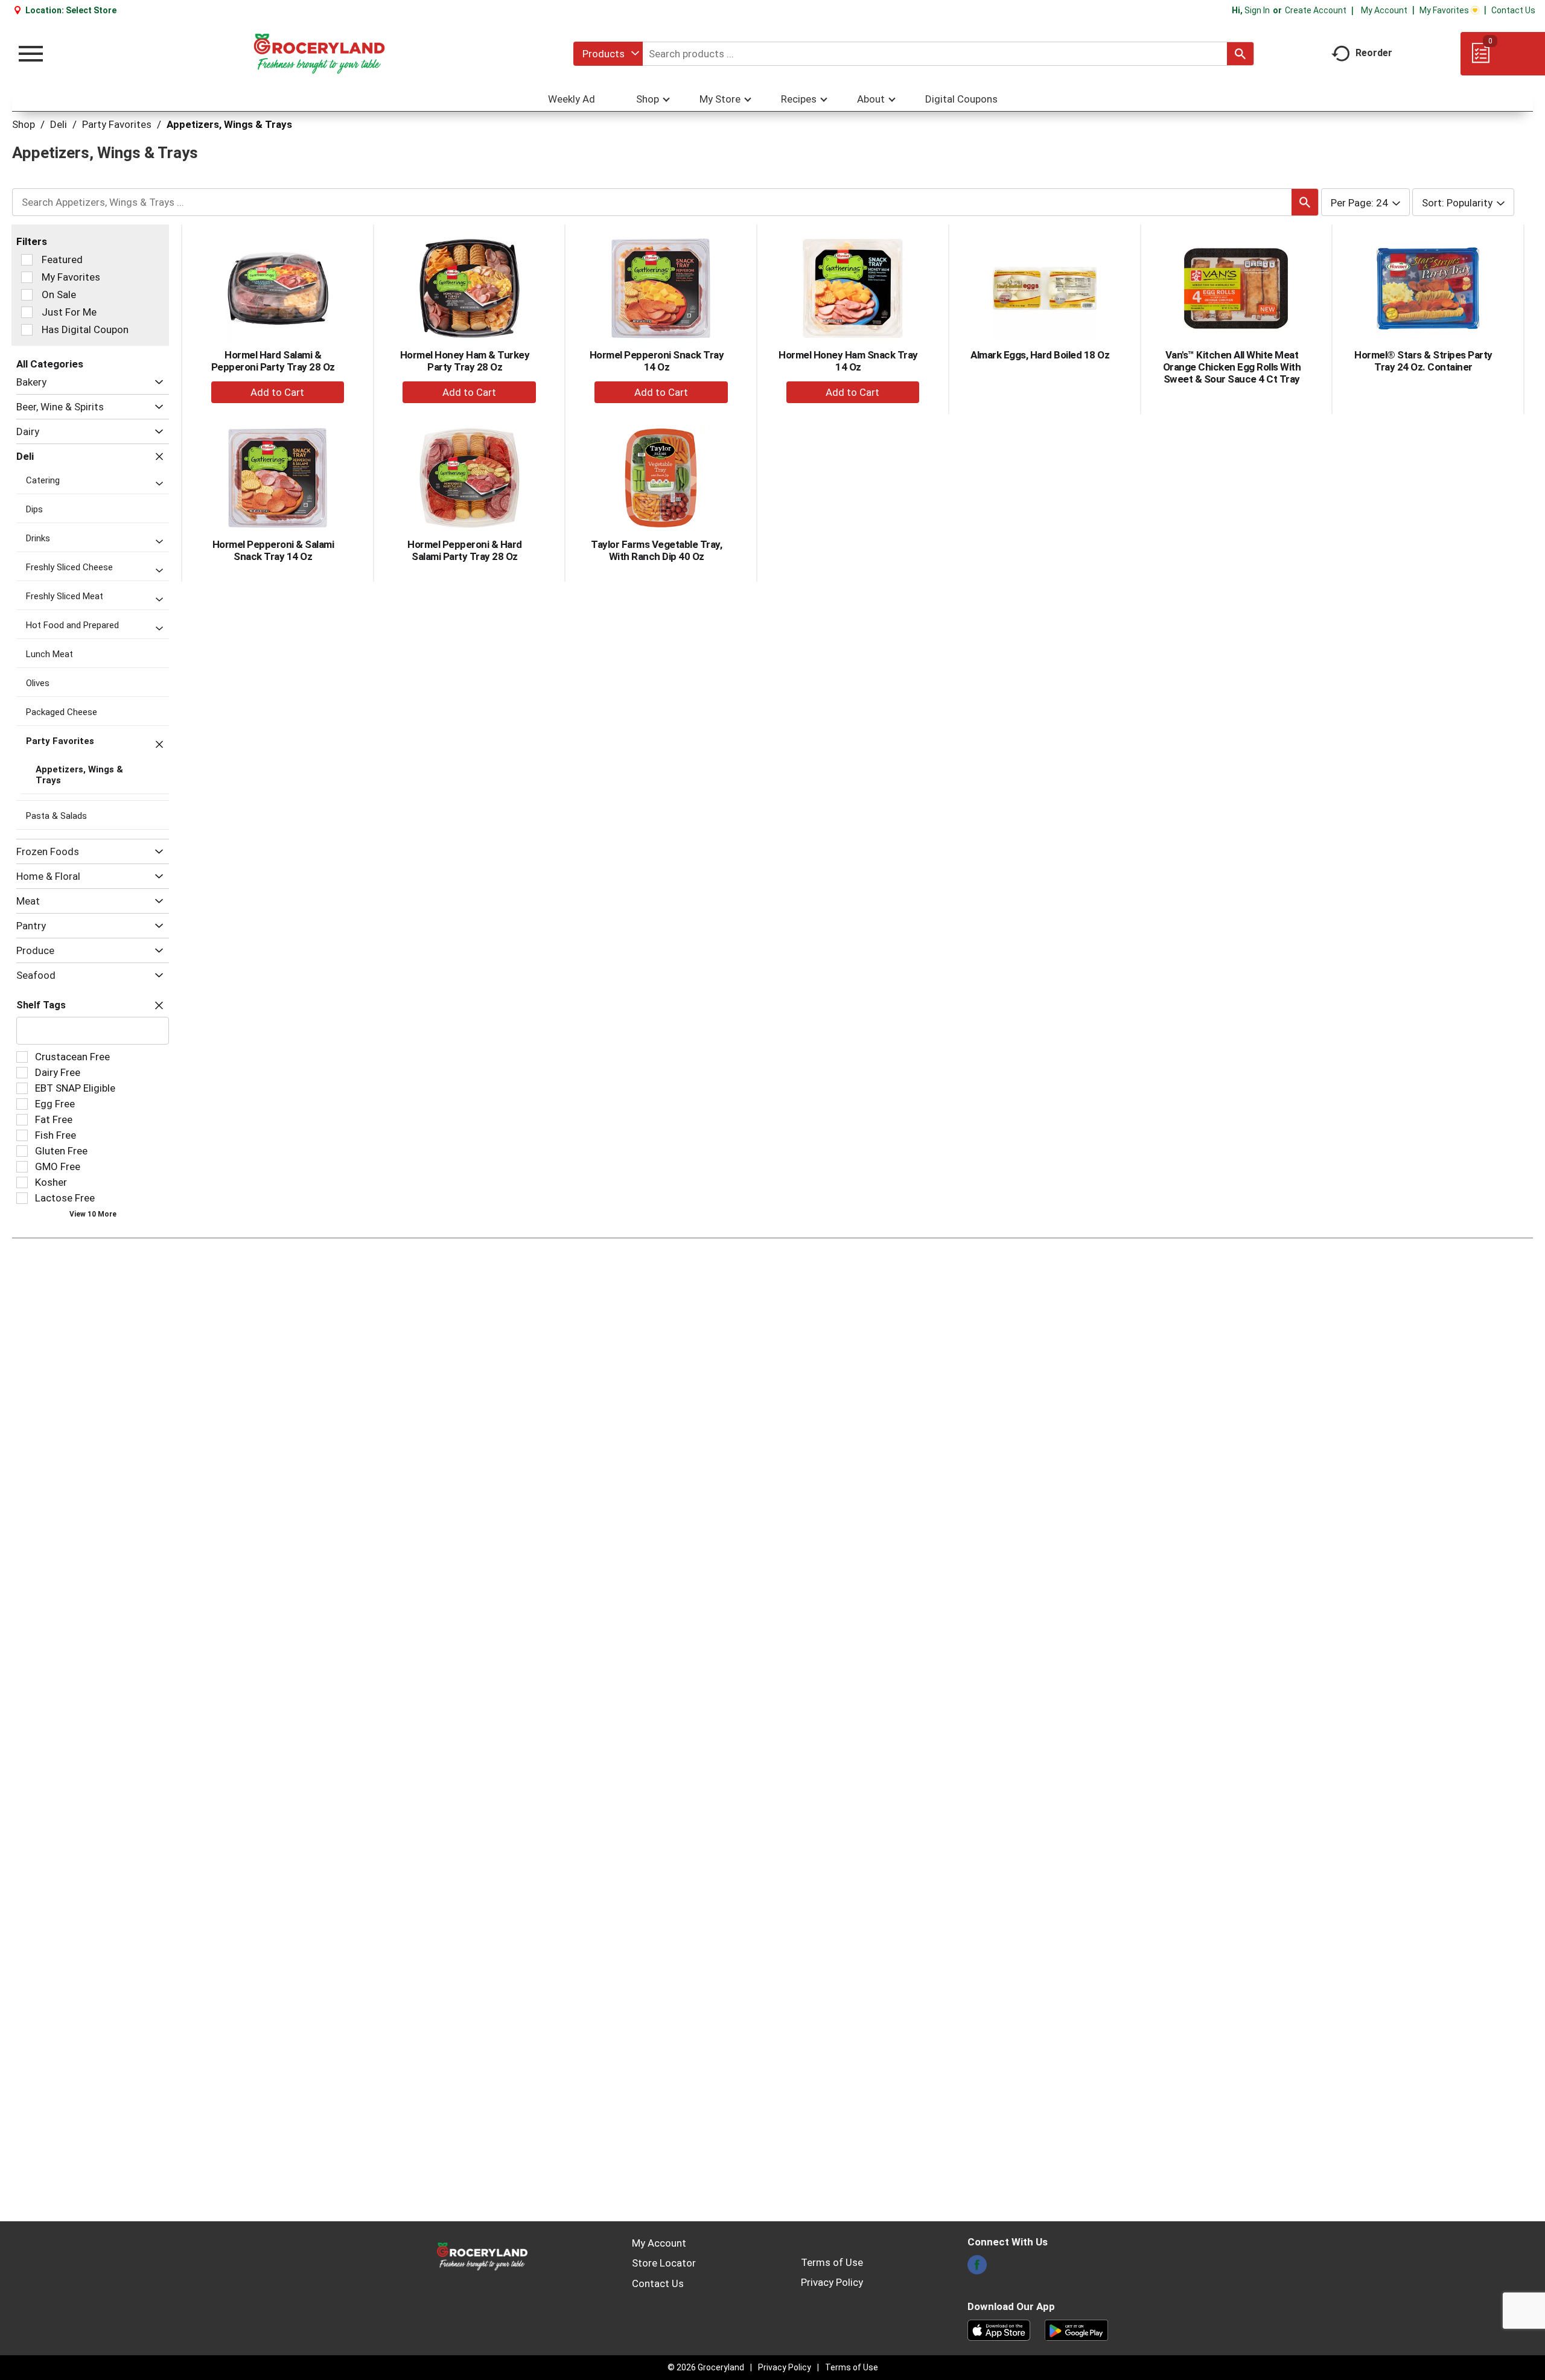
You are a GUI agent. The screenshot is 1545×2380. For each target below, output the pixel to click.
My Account (1384, 10)
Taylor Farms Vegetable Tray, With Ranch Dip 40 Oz (656, 550)
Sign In (1257, 10)
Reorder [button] (1374, 53)
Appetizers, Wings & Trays (229, 124)
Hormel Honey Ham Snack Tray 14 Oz (848, 361)
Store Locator (664, 2263)
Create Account (1316, 10)
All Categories (50, 364)
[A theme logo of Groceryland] (319, 54)
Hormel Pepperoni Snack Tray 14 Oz (657, 361)
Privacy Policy (832, 2282)
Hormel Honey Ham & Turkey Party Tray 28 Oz (465, 361)
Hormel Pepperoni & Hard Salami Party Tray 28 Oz (465, 550)
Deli (59, 124)
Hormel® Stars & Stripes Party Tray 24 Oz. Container (1423, 361)
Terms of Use (832, 2262)
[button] (156, 382)
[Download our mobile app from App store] (999, 2329)
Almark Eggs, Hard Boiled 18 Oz (1040, 355)
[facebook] (977, 2268)
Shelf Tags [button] (41, 1005)
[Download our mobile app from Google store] (1076, 2329)
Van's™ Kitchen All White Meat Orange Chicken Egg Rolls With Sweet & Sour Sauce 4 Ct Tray (1232, 367)
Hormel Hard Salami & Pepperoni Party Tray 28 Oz (273, 361)
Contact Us (1513, 10)
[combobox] (608, 54)
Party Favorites (117, 124)
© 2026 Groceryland (706, 2367)
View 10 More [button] (93, 1214)
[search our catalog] (1240, 54)
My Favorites (1444, 10)
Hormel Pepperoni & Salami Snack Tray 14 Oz (273, 550)
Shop (24, 124)
